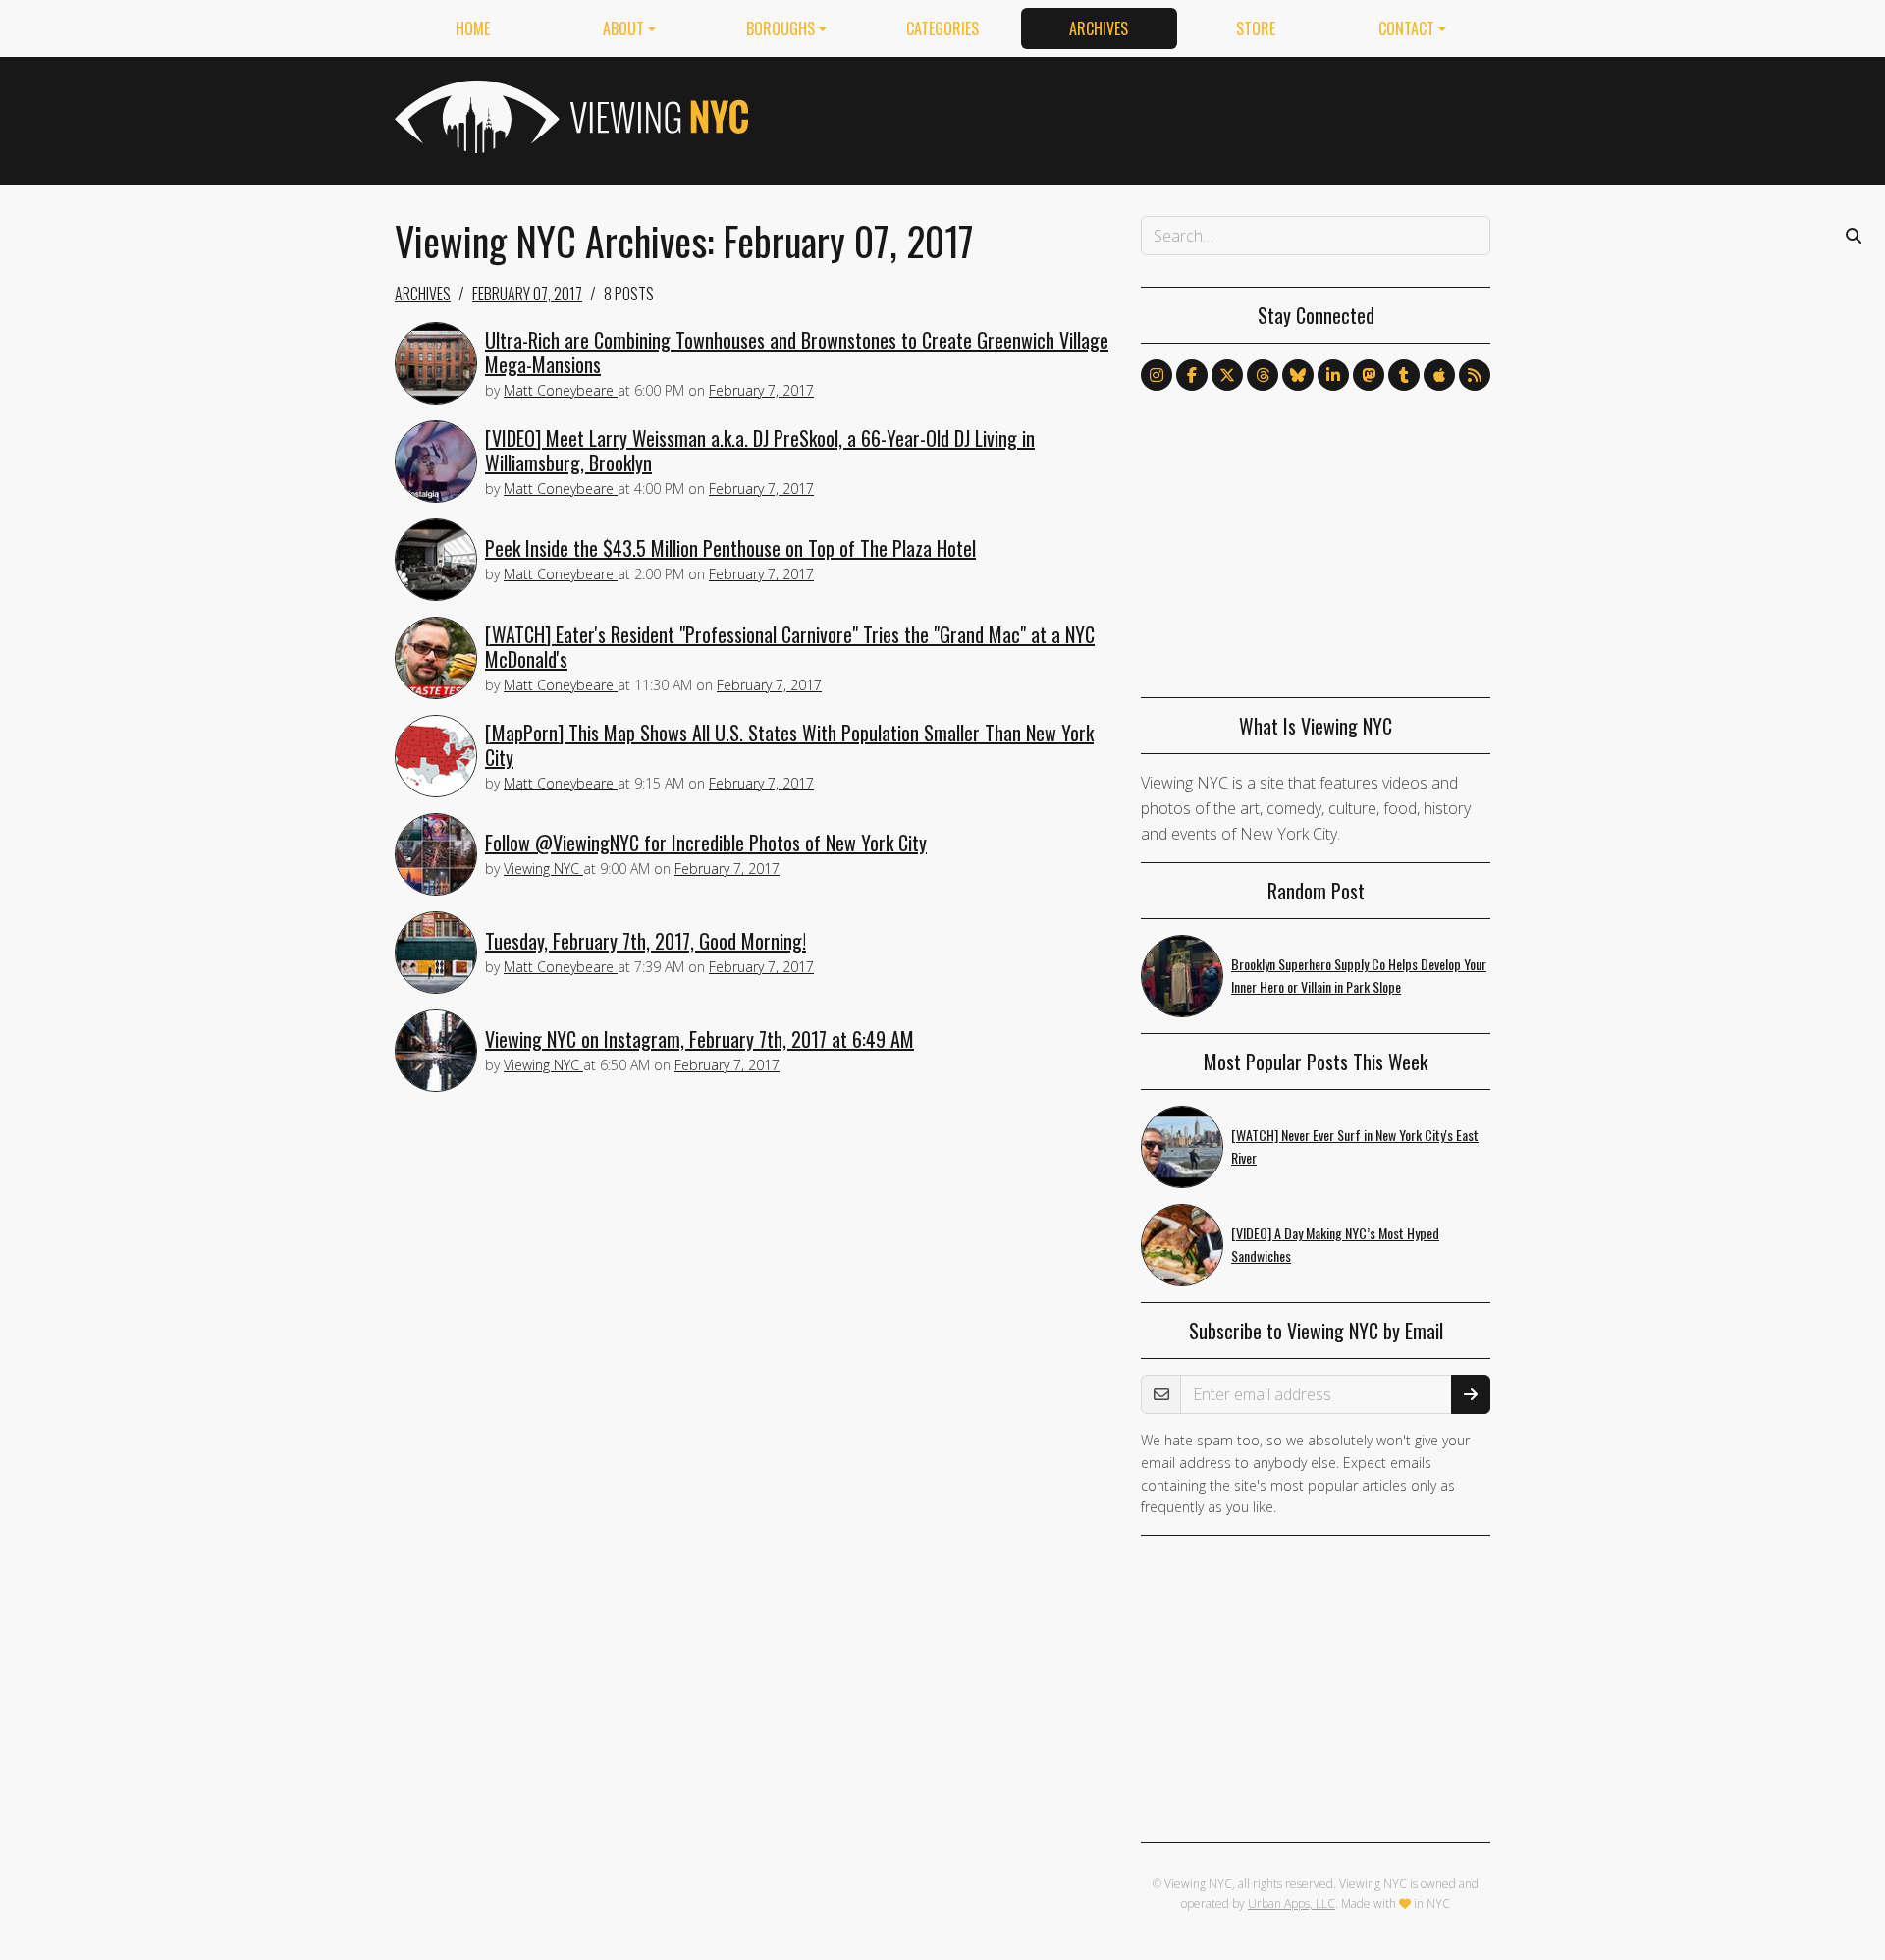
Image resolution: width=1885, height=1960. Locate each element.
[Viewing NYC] (569, 117)
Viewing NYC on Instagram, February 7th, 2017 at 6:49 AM (700, 1039)
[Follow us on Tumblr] (1404, 375)
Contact (1406, 28)
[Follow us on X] (1227, 375)
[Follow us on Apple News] (1439, 375)
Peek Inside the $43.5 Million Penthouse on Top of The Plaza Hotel (730, 548)
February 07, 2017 (527, 294)
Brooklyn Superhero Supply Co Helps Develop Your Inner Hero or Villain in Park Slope (1359, 975)
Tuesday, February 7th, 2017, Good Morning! (646, 941)
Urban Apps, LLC (1292, 1904)
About (623, 28)
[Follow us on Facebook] (1192, 375)
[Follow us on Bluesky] (1298, 375)
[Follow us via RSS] (1475, 375)
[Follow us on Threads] (1263, 375)
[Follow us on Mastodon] (1369, 375)
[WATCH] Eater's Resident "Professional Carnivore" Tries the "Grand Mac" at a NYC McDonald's (790, 647)
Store (1256, 28)
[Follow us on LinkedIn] (1333, 375)
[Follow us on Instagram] (1157, 375)
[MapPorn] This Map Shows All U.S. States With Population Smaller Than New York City (789, 745)
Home (473, 28)
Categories (942, 28)
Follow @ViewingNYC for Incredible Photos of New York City (706, 843)
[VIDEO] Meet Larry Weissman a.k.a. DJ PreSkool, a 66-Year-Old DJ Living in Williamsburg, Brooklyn (760, 450)
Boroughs (781, 28)
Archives (1099, 28)
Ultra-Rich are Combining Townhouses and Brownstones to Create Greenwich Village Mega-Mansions (797, 352)
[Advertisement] (1133, 117)
